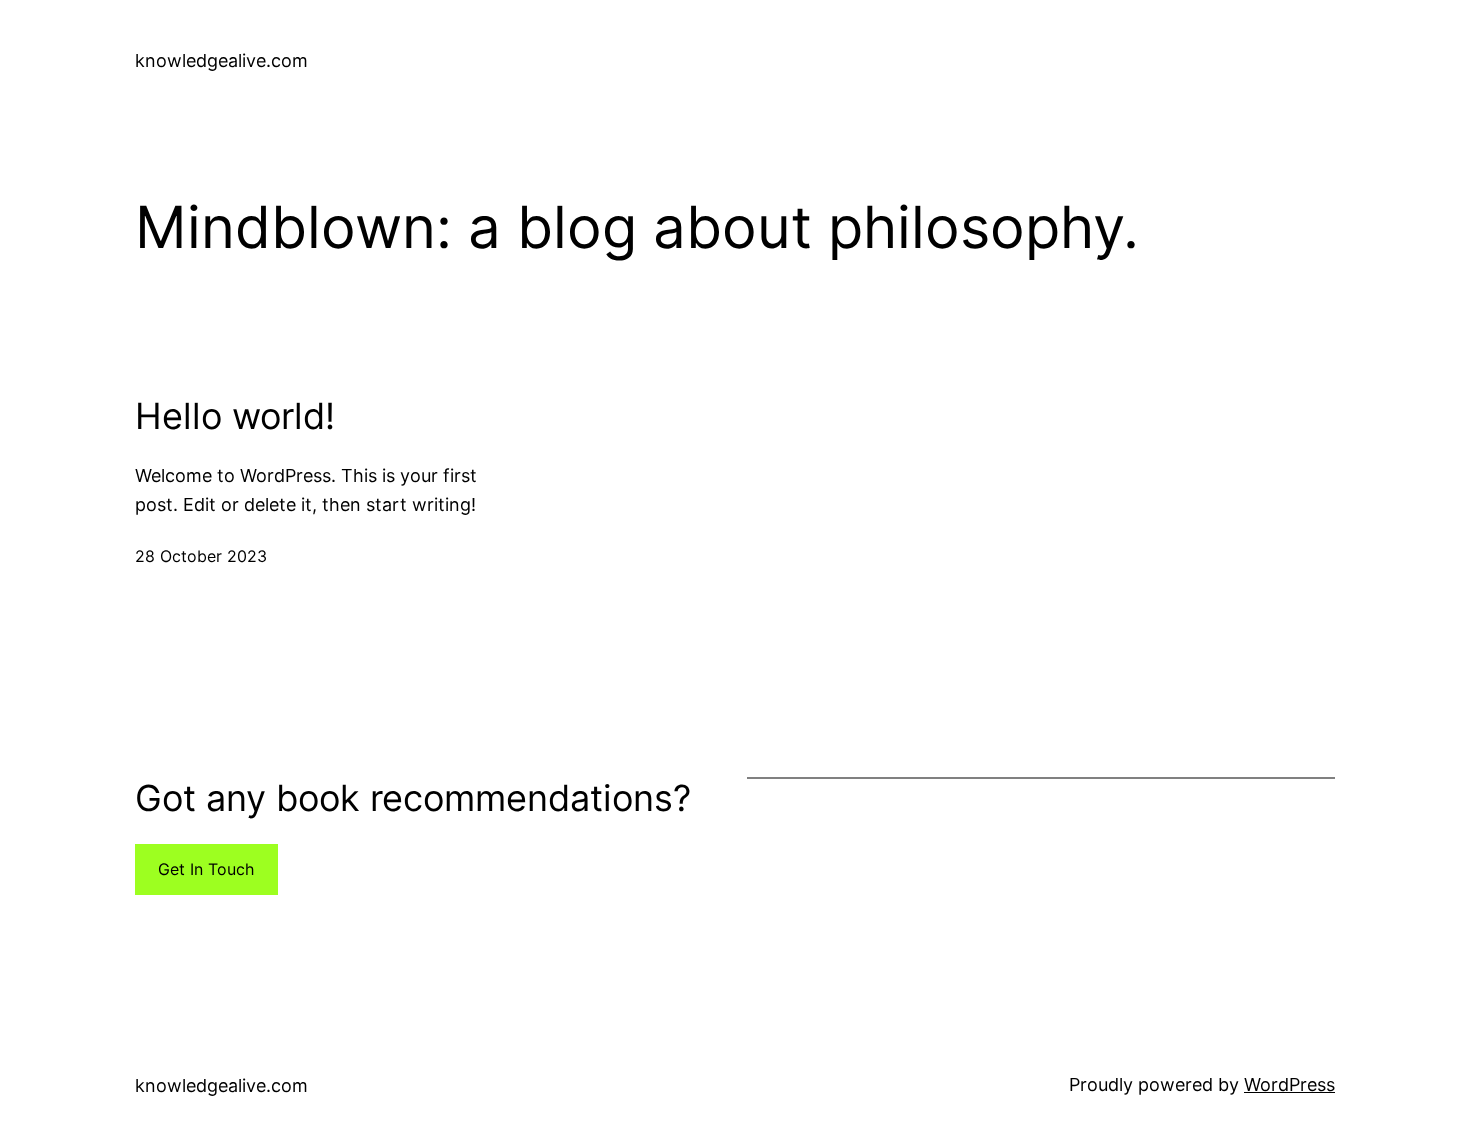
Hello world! (235, 416)
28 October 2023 (201, 556)
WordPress (1289, 1084)
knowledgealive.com (221, 60)
